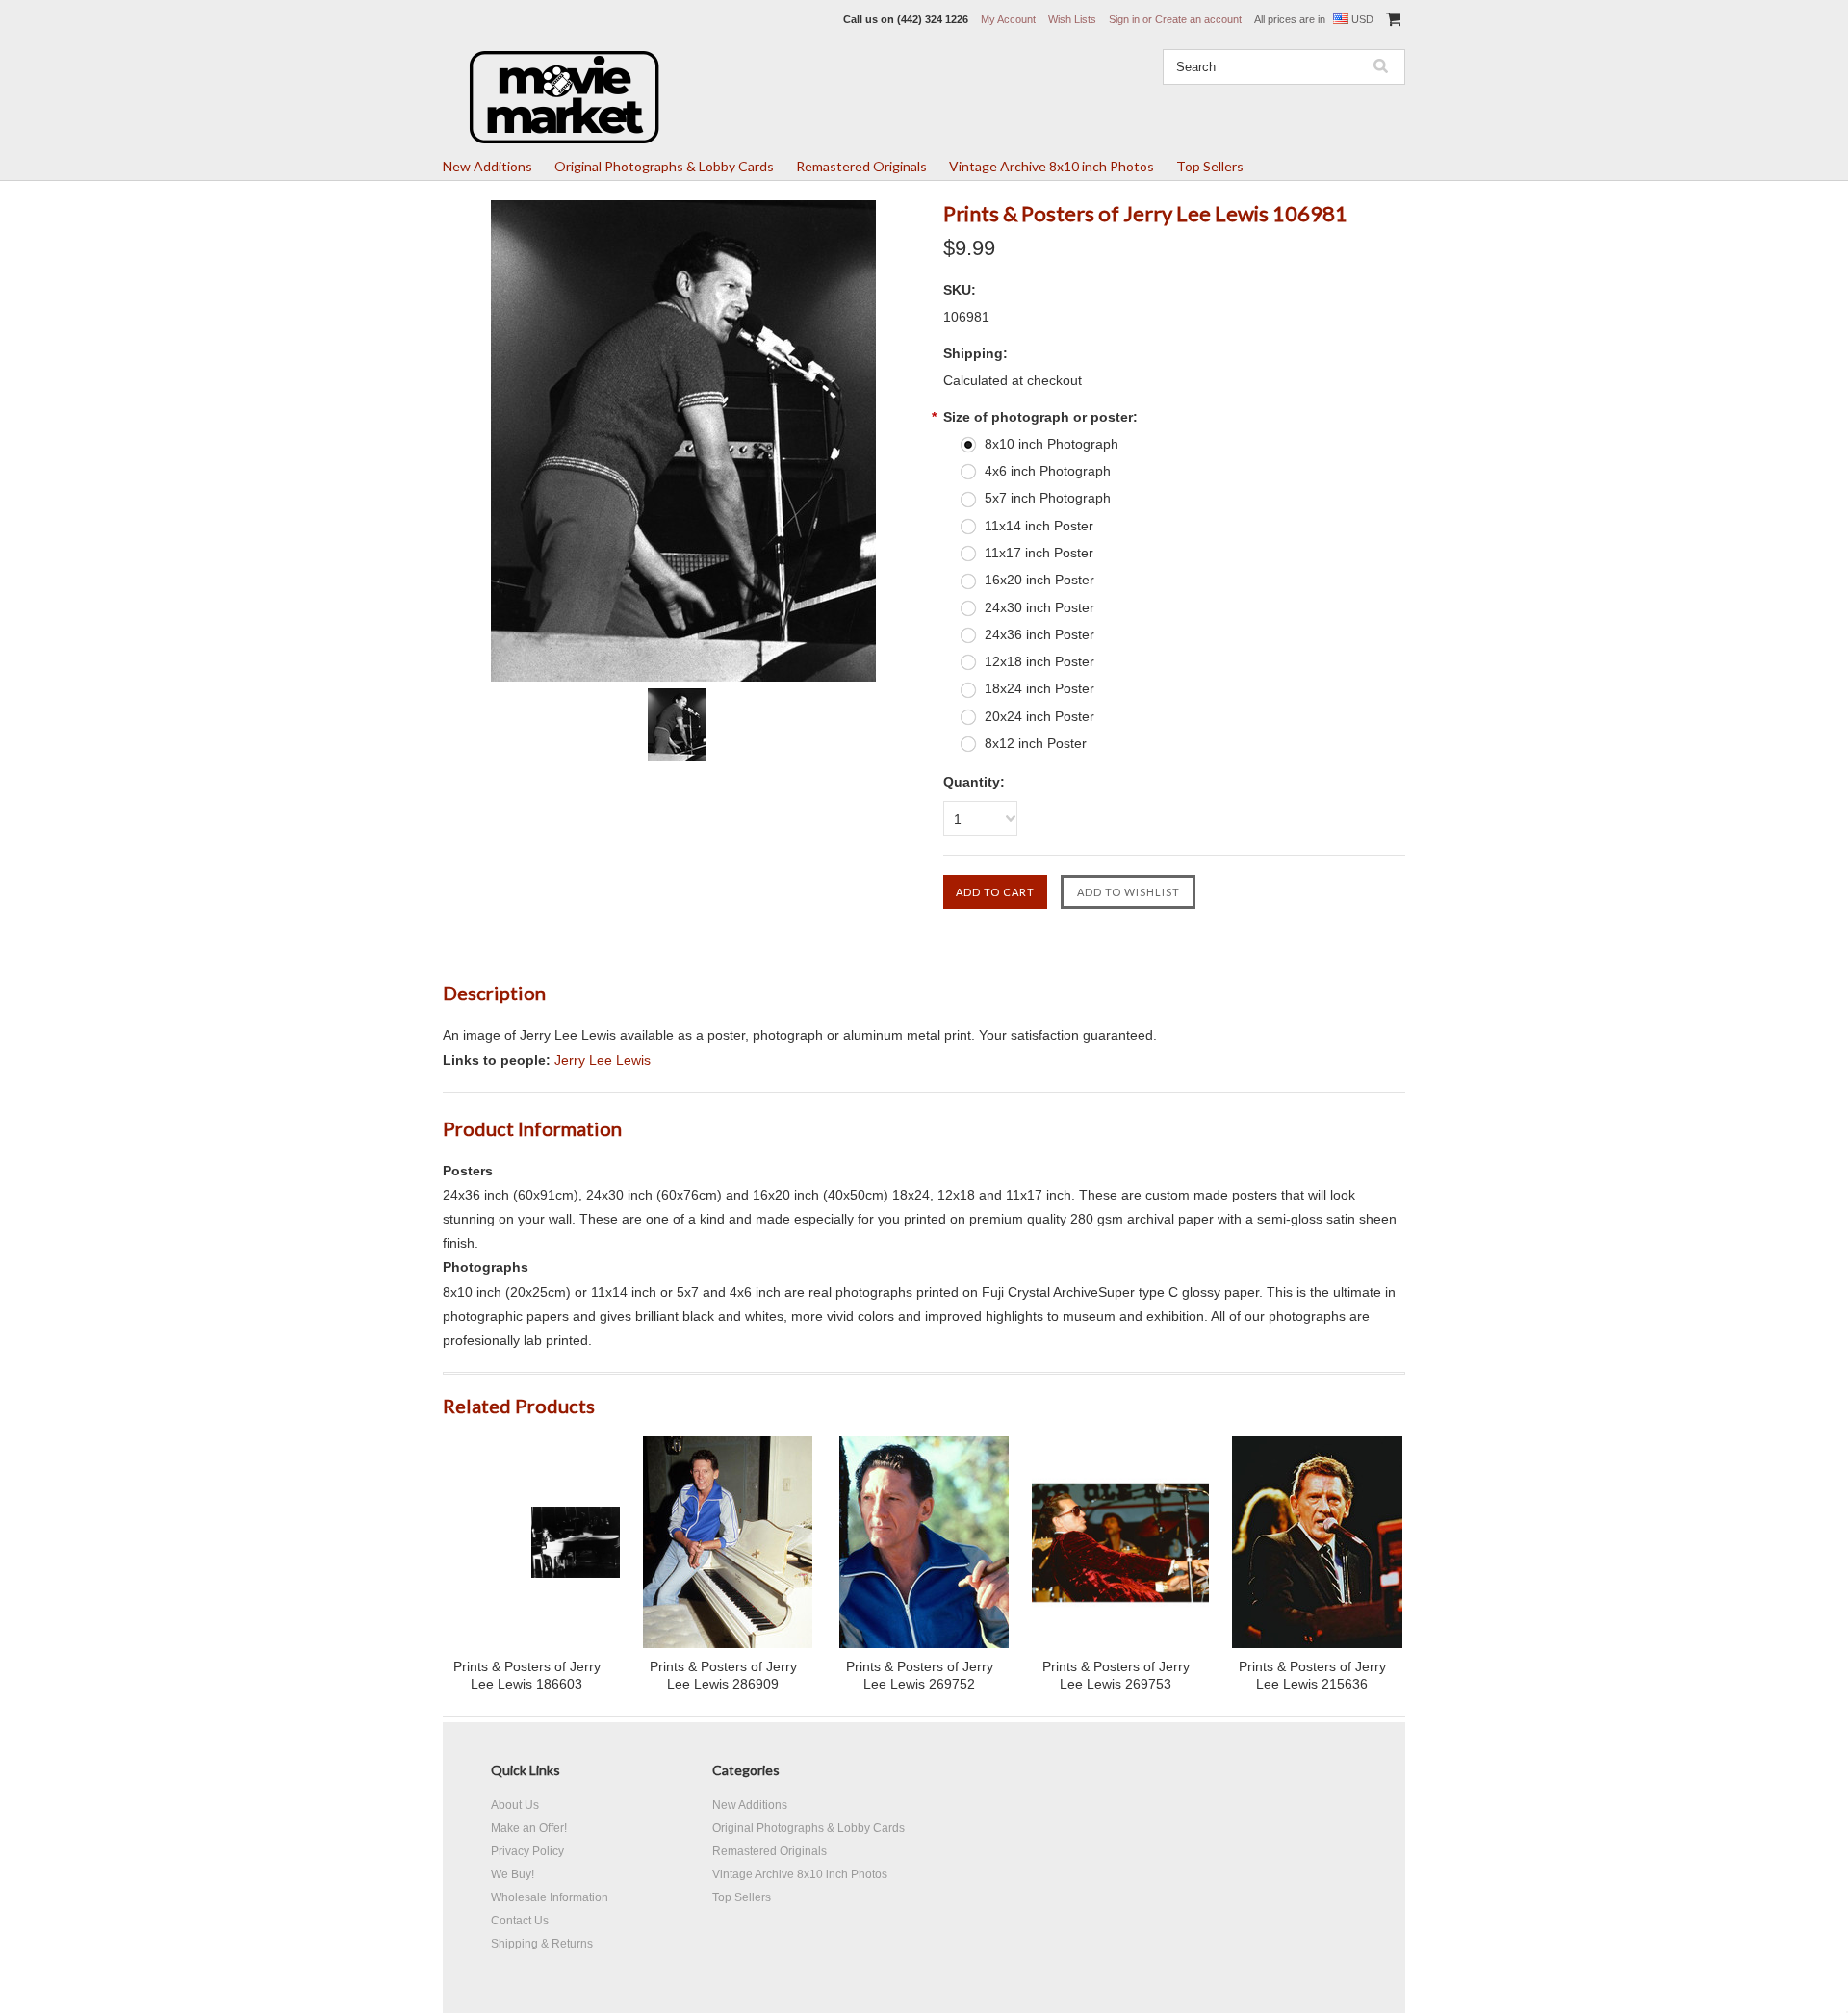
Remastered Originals (861, 166)
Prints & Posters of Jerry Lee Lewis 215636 (1312, 1675)
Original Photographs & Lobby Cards (664, 166)
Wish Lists (1072, 19)
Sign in (1124, 19)
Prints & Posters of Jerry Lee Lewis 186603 (527, 1675)
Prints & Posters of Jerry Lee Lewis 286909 (723, 1675)
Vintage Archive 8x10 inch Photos (1052, 166)
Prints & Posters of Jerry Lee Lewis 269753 (1116, 1675)
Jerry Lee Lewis (603, 1060)
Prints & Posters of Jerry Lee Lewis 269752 (920, 1675)
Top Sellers (1210, 166)
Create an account (1198, 19)
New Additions (488, 166)
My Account (1008, 19)
